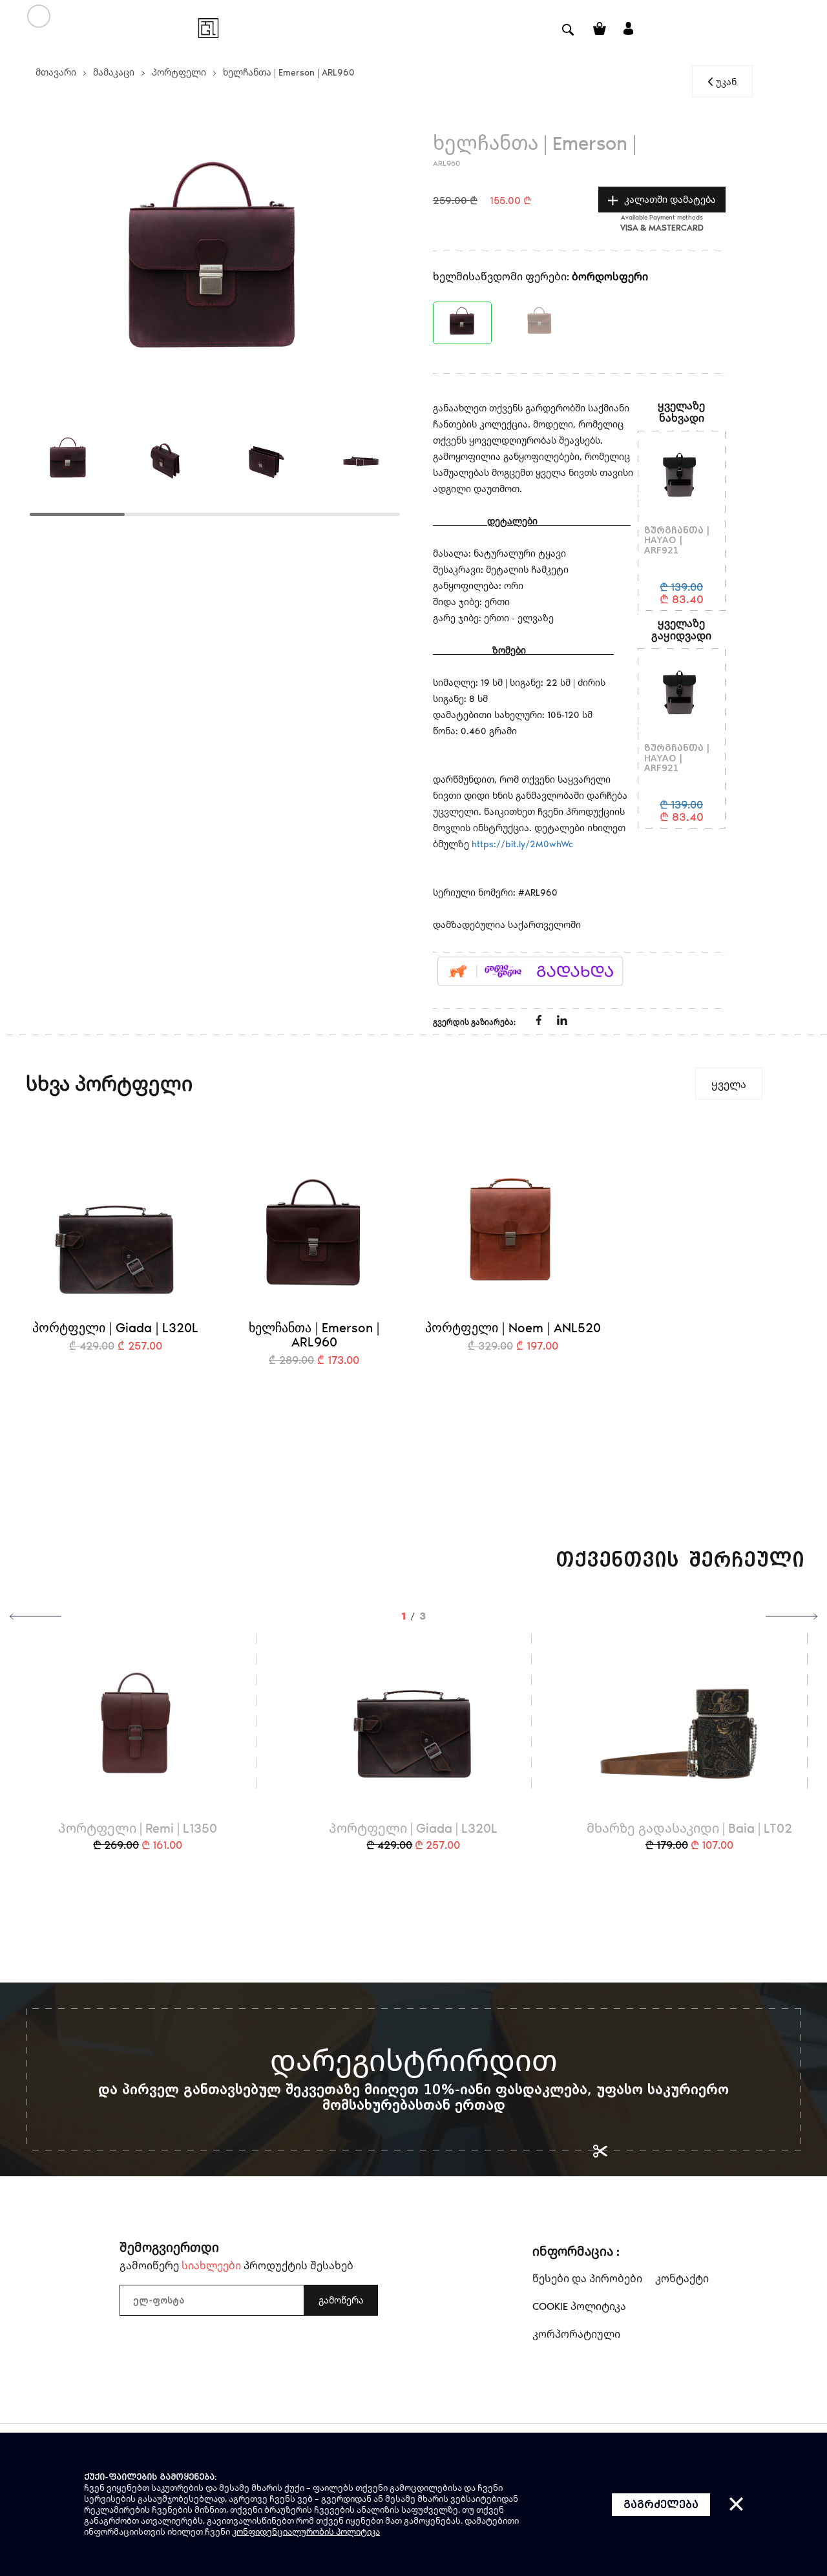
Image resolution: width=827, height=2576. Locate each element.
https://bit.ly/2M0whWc (522, 844)
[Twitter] (562, 1021)
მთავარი (56, 72)
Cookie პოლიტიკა (579, 2306)
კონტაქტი (682, 2278)
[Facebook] (540, 1021)
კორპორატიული (576, 2334)
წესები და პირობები (587, 2278)
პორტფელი (179, 72)
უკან (726, 82)
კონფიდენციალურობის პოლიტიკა (306, 2531)
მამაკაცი (114, 72)
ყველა (729, 1084)
